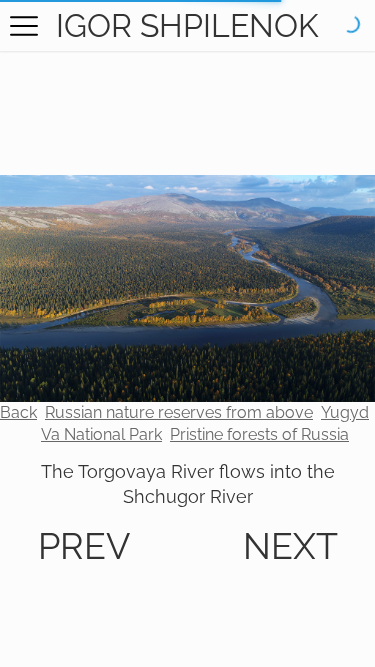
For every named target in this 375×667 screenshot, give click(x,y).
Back (18, 412)
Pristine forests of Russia (259, 434)
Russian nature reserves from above (179, 412)
